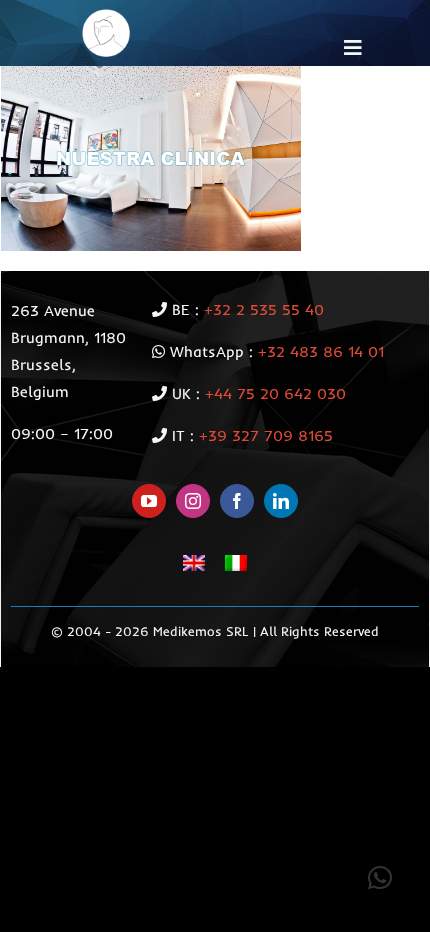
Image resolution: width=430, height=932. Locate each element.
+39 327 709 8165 (266, 435)
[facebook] (237, 501)
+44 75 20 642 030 (275, 393)
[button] (380, 878)
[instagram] (193, 501)
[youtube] (149, 501)
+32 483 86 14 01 (321, 351)
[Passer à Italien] (236, 562)
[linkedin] (281, 501)
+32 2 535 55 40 (264, 309)
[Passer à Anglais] (194, 562)
